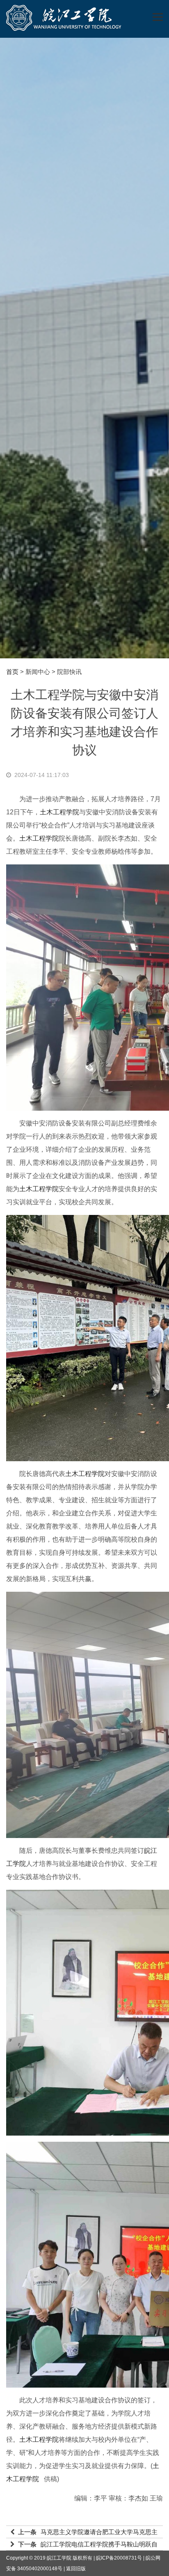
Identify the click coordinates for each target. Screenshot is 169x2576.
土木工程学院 (59, 812)
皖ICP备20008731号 (119, 2558)
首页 (12, 672)
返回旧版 (76, 2569)
